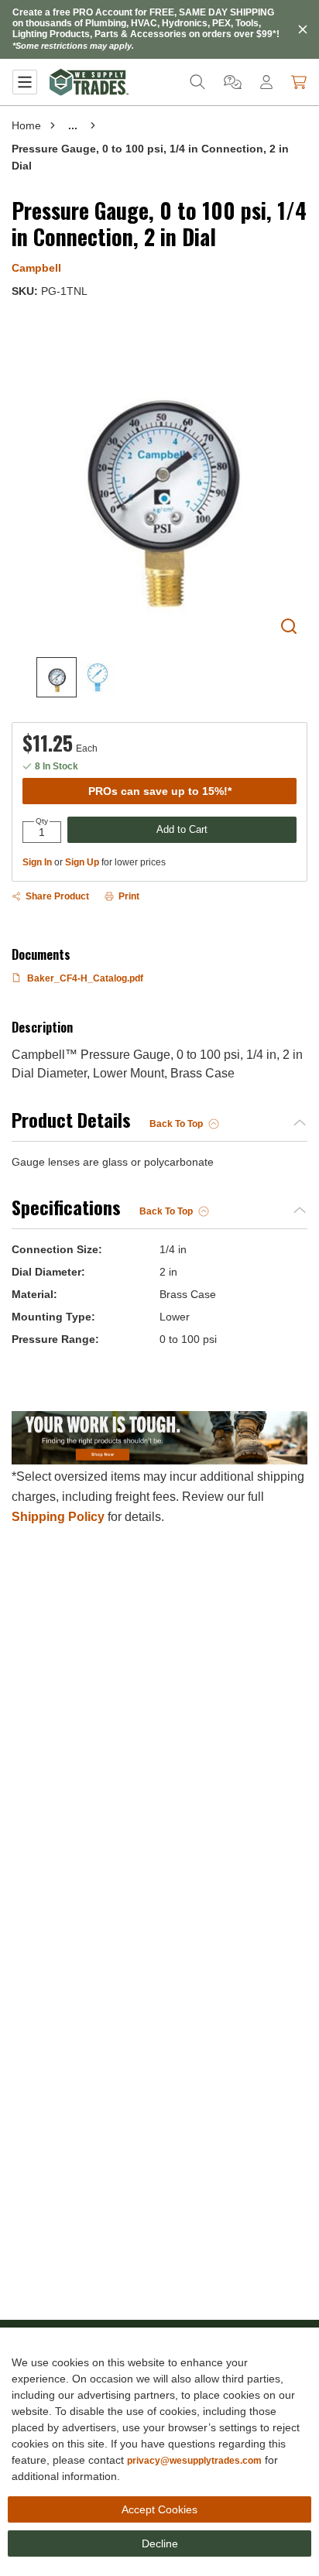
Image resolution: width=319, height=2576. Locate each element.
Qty (42, 821)
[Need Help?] (233, 82)
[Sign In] (266, 82)
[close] (303, 29)
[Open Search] (197, 82)
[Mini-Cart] (299, 82)
